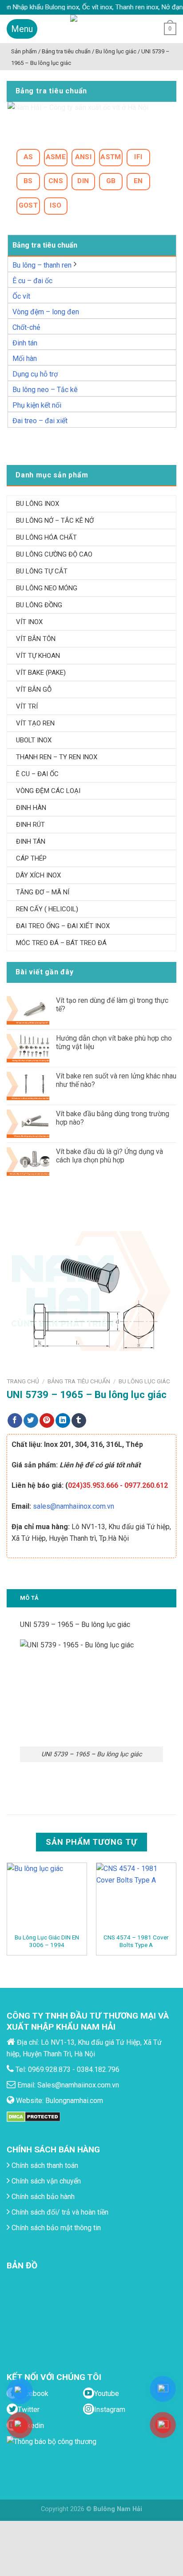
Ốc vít (21, 296)
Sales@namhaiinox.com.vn (78, 2085)
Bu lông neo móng (47, 588)
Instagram (110, 2410)
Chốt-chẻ (26, 327)
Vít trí (27, 706)
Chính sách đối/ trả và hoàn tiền (59, 2212)
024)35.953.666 (93, 1485)
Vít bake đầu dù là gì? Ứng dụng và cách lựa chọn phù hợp (109, 1156)
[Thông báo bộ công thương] (54, 2453)
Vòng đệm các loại (48, 791)
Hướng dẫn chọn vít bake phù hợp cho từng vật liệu (114, 1042)
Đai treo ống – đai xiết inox (63, 926)
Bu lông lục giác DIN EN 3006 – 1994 (47, 1941)
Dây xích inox (38, 875)
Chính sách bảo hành (42, 2197)
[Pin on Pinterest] (47, 1421)
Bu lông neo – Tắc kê (45, 390)
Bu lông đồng (39, 605)
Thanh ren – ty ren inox (57, 757)
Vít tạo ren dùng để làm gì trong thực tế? (112, 1005)
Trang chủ (23, 1381)
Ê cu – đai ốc (32, 281)
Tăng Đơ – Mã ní (43, 892)
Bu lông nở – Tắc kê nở (55, 521)
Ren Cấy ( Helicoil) (47, 909)
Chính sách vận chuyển (45, 2181)
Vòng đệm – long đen (46, 312)
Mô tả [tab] (29, 1598)
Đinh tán (25, 343)
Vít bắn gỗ (34, 689)
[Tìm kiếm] (150, 29)
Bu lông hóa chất (46, 537)
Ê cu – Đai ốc (37, 774)
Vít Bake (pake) (41, 673)
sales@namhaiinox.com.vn (74, 1506)
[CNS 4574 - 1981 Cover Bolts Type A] (136, 1898)
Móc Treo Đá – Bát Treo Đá (61, 943)
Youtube (107, 2394)
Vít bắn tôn (36, 639)
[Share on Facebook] (15, 1421)
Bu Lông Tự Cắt (42, 571)
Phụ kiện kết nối (37, 405)
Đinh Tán (31, 841)
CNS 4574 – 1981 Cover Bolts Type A (136, 1941)
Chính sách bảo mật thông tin (55, 2228)
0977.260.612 (146, 1485)
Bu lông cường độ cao (54, 554)
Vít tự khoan (38, 656)
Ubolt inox (34, 740)
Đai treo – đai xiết (40, 421)
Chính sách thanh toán (44, 2165)
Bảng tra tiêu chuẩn (79, 1381)
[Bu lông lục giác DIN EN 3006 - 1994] (47, 1898)
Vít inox (29, 622)
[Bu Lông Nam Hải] (92, 29)
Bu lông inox (38, 504)
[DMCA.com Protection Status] (34, 2116)
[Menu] (22, 29)
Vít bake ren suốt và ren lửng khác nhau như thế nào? (116, 1080)
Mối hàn (25, 359)
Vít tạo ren (35, 723)
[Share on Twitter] (31, 1421)
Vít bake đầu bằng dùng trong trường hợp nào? (113, 1118)
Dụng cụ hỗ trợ (35, 374)
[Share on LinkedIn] (63, 1421)
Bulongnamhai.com (74, 2101)
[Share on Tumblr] (79, 1421)
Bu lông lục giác (144, 1381)
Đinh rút (30, 825)
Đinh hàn (31, 808)
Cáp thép (31, 858)
